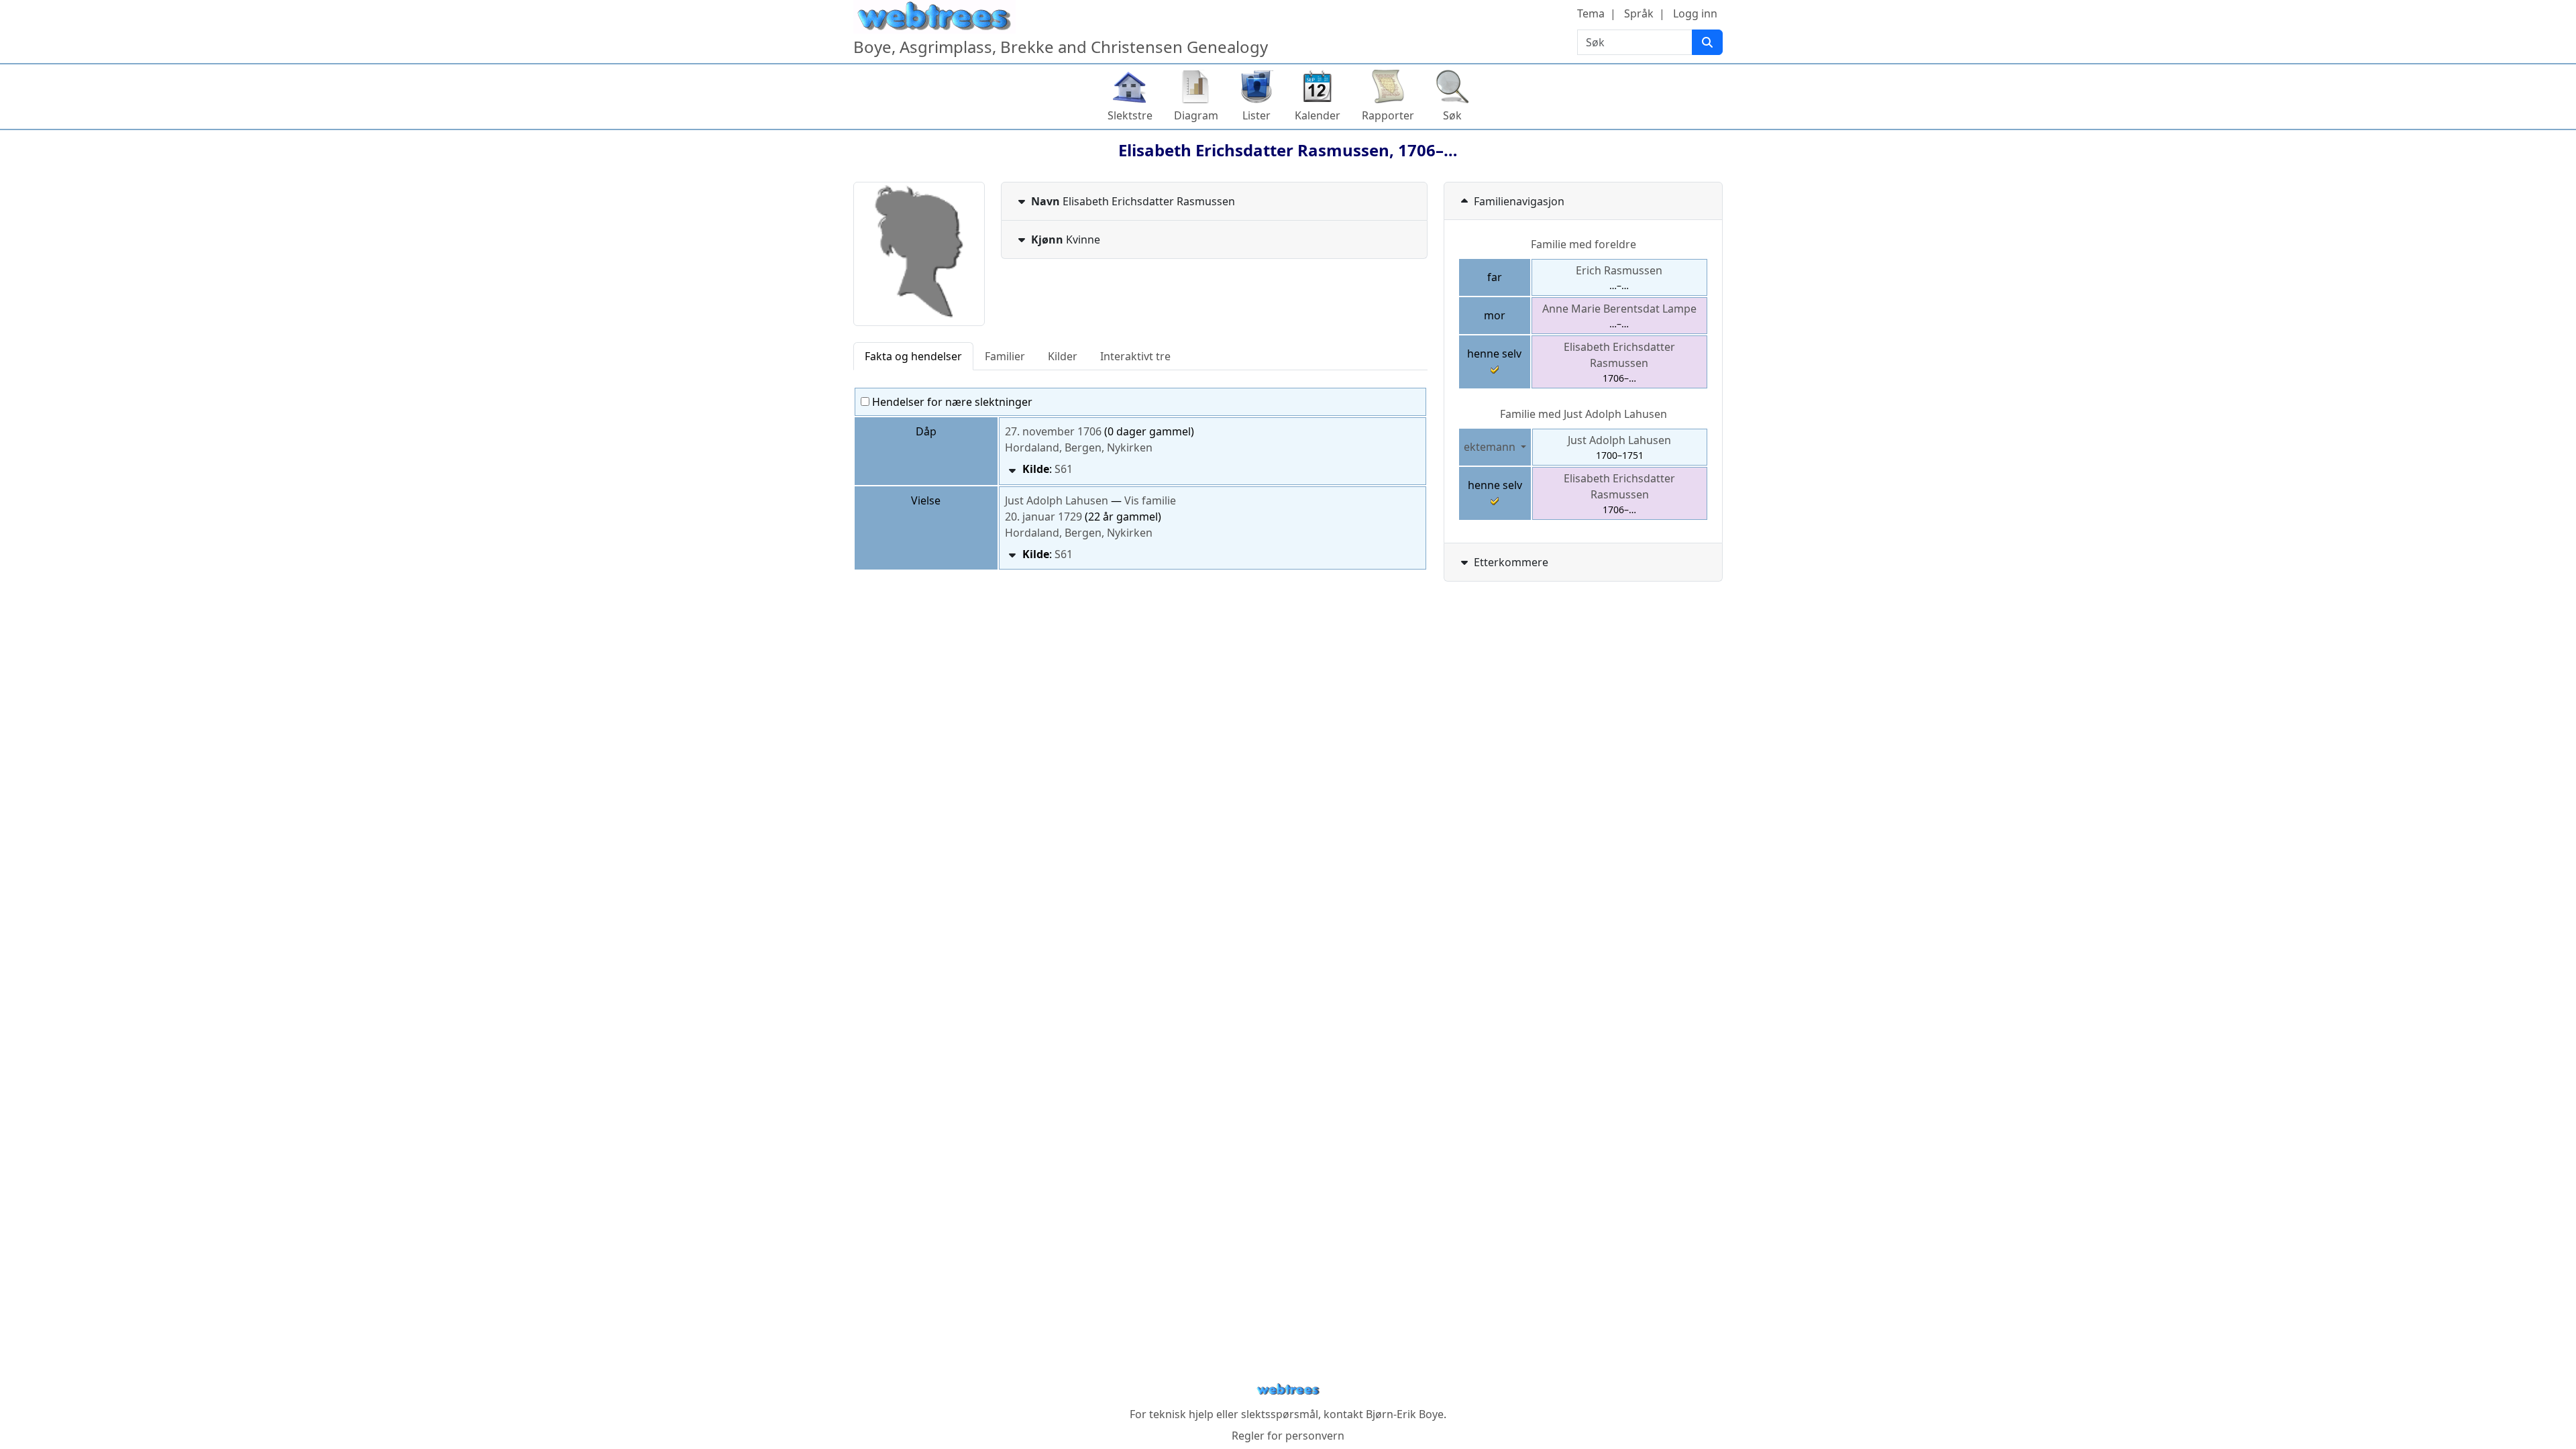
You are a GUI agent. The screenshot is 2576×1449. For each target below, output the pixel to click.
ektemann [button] (1491, 447)
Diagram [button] (1196, 115)
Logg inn (1695, 13)
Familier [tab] (1005, 356)
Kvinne (1066, 239)
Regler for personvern (1288, 1436)
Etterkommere (1511, 562)
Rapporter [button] (1388, 115)
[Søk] (1707, 42)
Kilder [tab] (1063, 356)
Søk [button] (1452, 115)
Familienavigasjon (1519, 201)
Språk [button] (1639, 13)
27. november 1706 (1053, 431)
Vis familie (1150, 500)
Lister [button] (1256, 115)
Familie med (1584, 414)
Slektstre (1130, 115)
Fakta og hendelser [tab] (913, 356)
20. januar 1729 (1043, 517)
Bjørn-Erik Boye (1405, 1414)
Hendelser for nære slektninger (951, 402)
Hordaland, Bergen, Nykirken (1079, 447)
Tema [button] (1591, 13)
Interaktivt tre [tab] (1135, 356)
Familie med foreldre (1584, 244)
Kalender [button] (1318, 115)
